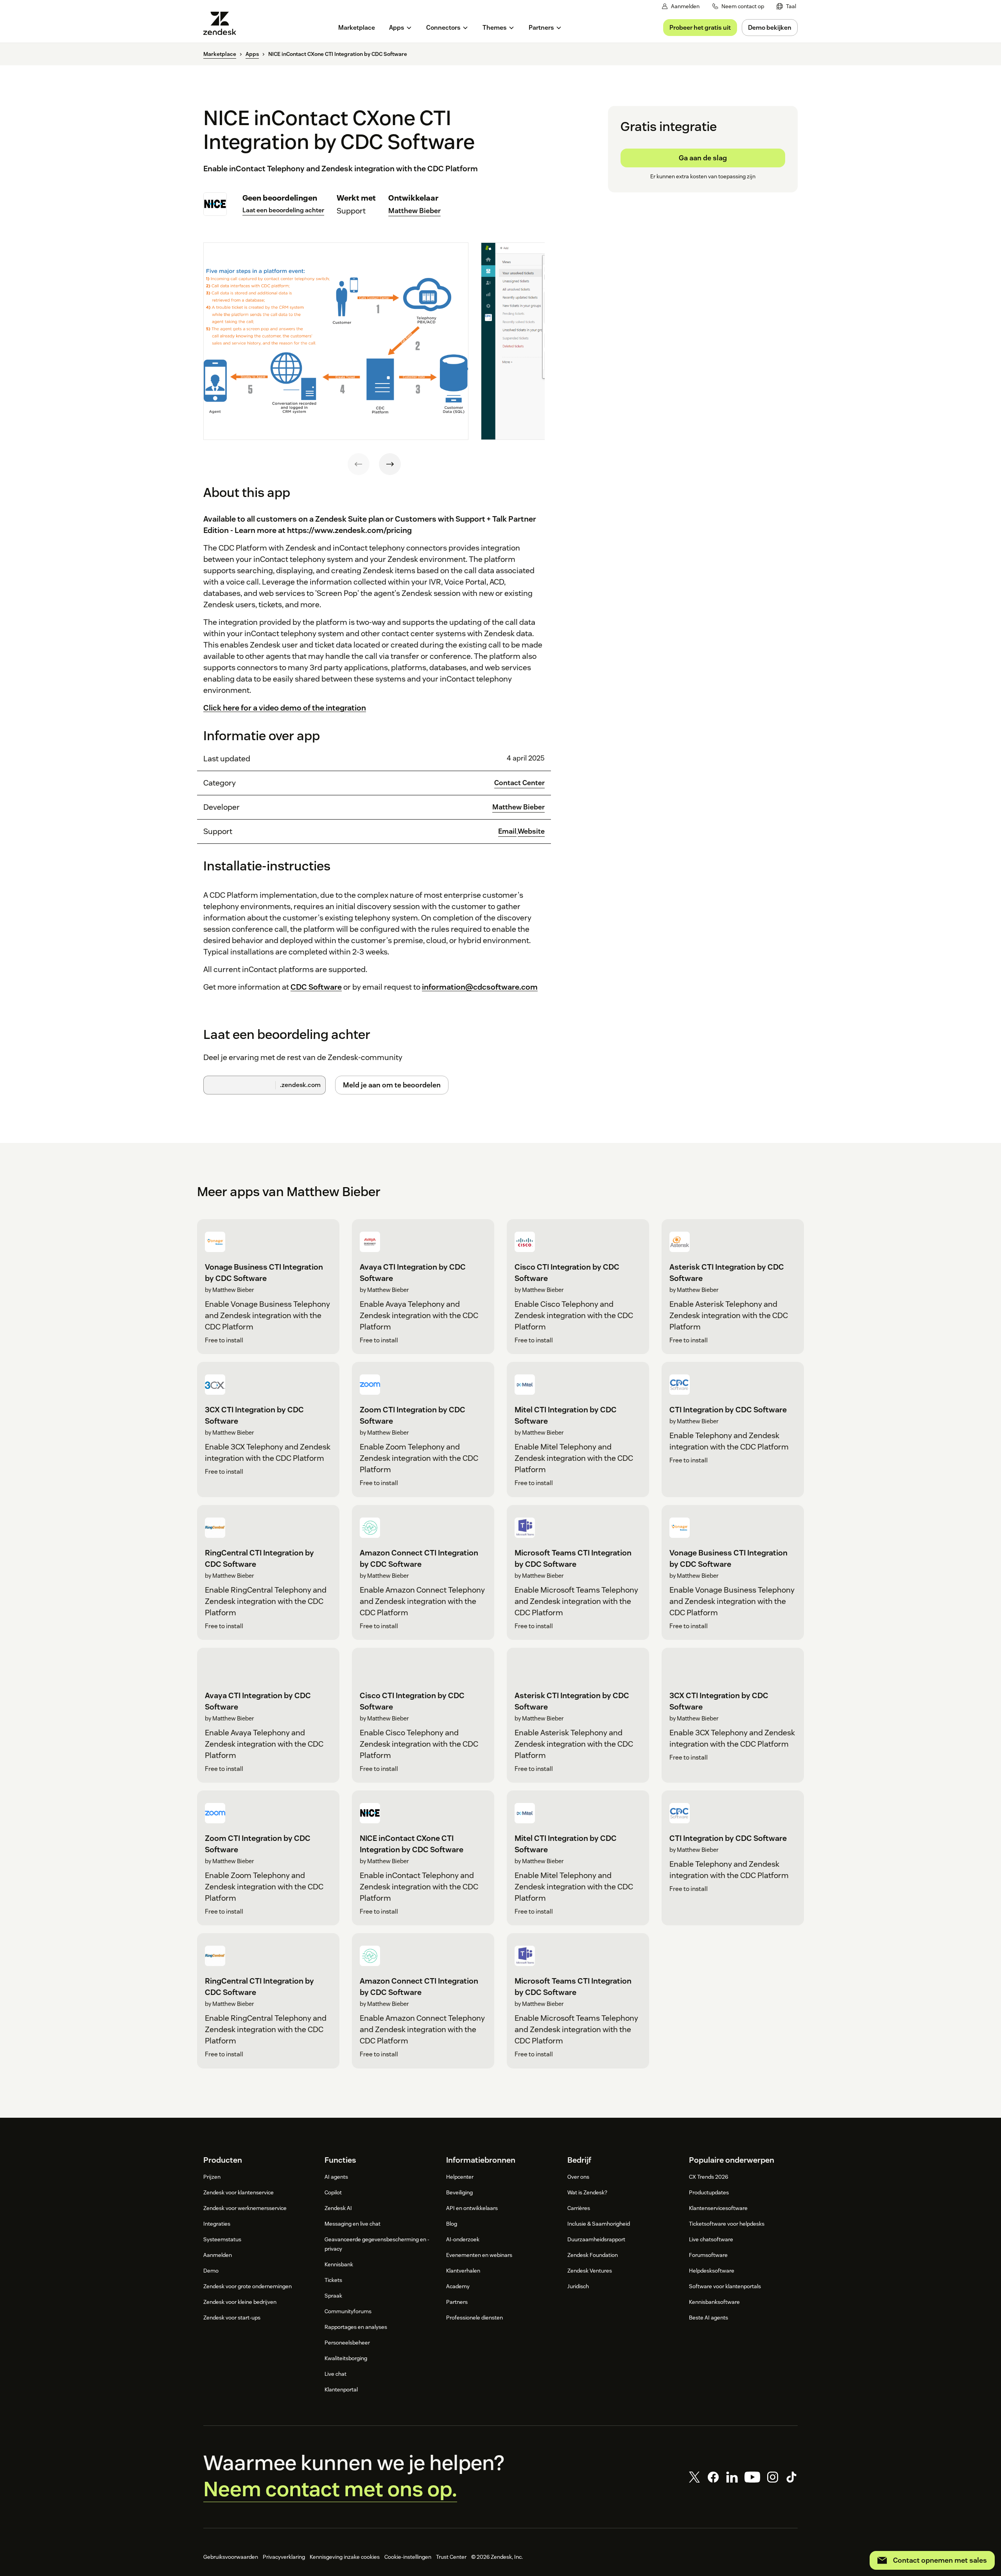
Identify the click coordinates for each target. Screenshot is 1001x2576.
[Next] (390, 464)
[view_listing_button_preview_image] (336, 341)
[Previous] (359, 464)
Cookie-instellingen (408, 2557)
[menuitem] (786, 6)
